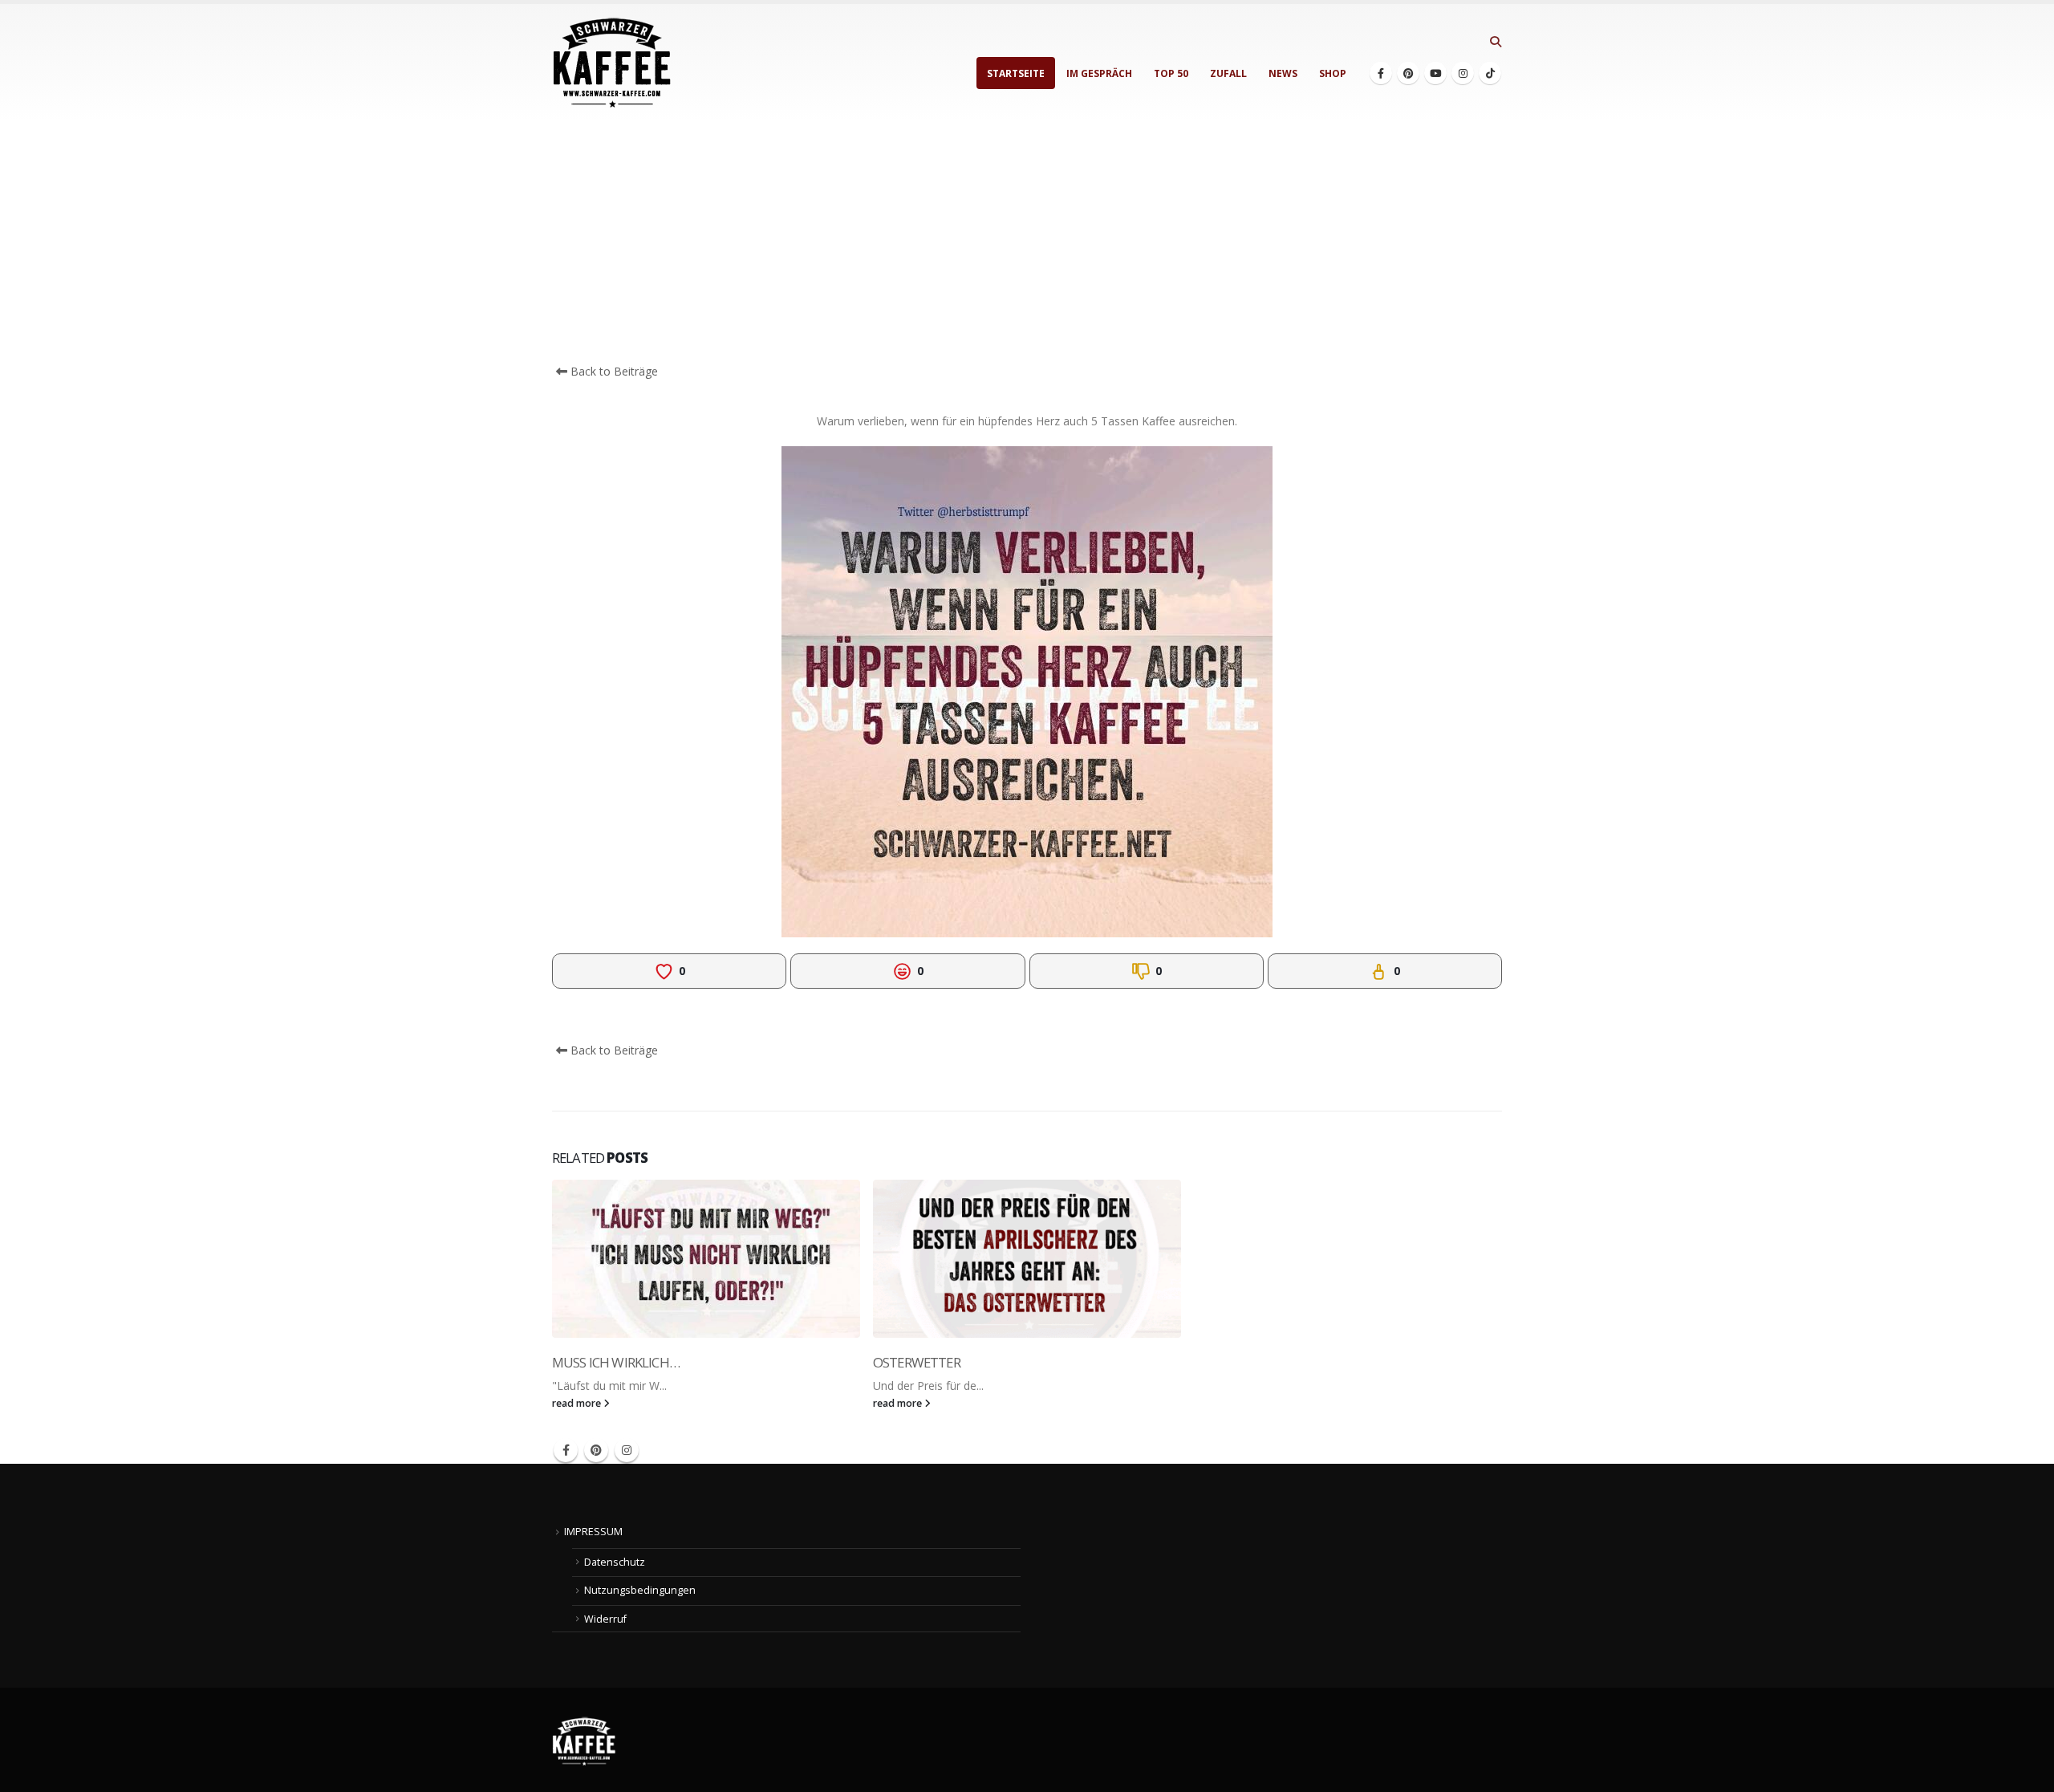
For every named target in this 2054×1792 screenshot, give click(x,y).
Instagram (627, 1450)
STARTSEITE (1016, 73)
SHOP (1333, 73)
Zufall (1228, 73)
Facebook (566, 1450)
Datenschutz (615, 1562)
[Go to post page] (706, 1259)
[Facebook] (1381, 73)
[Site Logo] (612, 63)
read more (578, 1403)
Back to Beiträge (613, 371)
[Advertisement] (1027, 242)
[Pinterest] (1408, 73)
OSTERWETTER (917, 1362)
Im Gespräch (1099, 73)
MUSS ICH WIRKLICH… (616, 1362)
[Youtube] (1435, 73)
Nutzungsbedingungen (640, 1590)
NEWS (1283, 73)
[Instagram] (1463, 73)
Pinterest (596, 1450)
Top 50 (1171, 73)
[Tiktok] (1490, 73)
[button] (1495, 42)
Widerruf (605, 1619)
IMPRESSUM (593, 1532)
